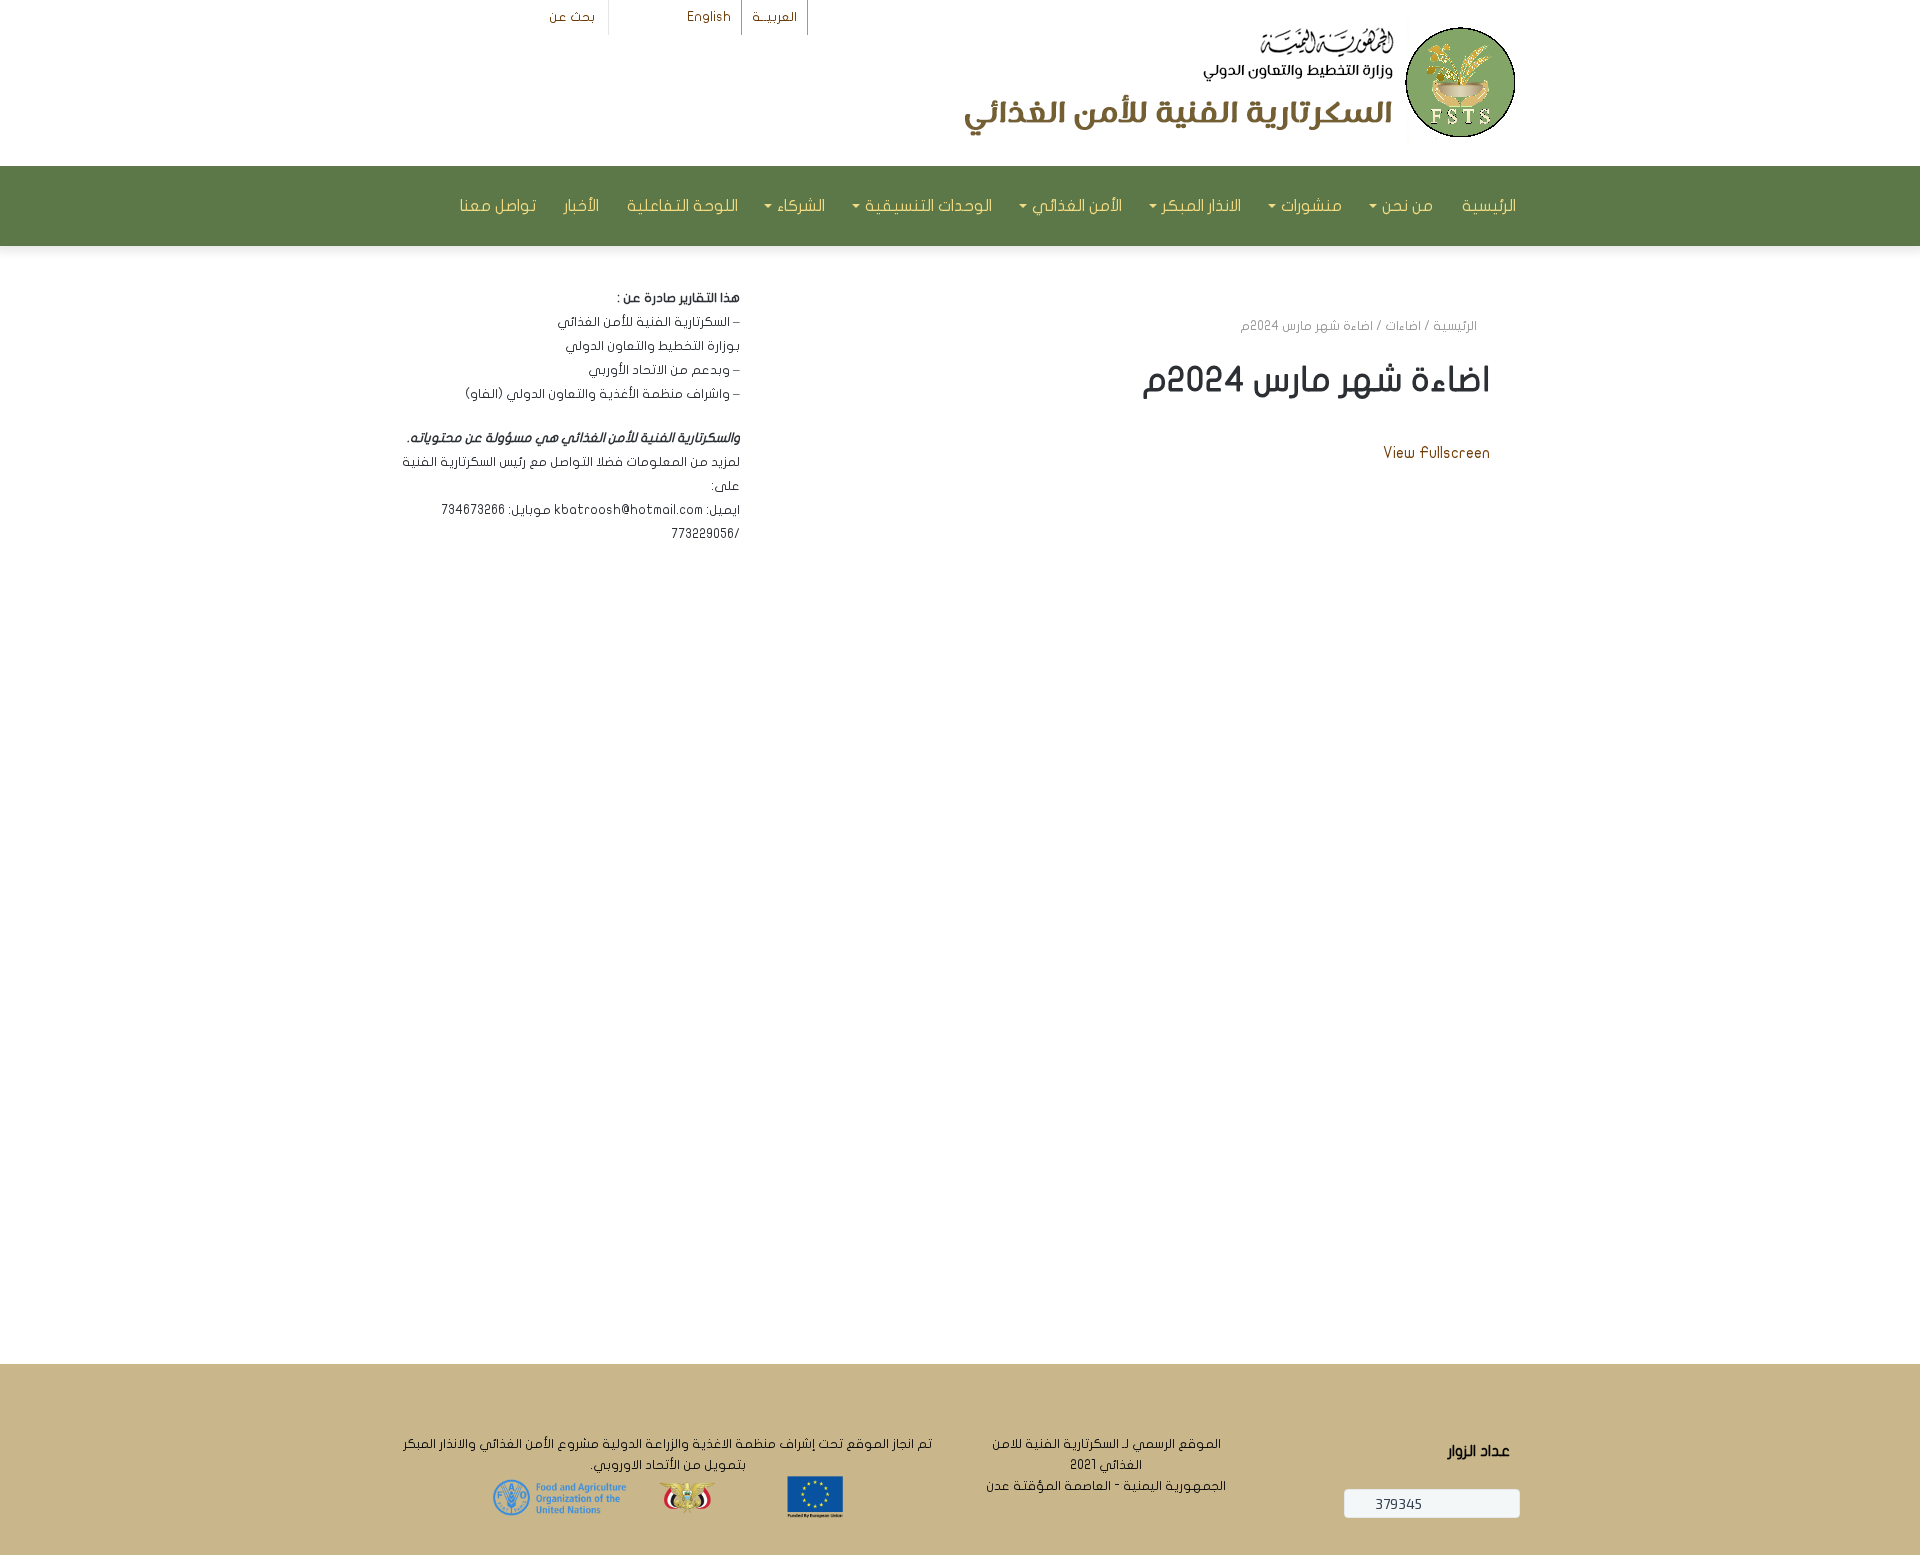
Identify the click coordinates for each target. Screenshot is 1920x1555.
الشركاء (801, 206)
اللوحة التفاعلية (682, 206)
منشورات (1311, 206)
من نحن (1407, 206)
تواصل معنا (498, 206)
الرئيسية (1489, 206)
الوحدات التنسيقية (928, 206)
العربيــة (774, 17)
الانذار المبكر (1201, 206)
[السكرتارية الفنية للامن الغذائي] (1245, 85)
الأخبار (581, 206)
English (709, 17)
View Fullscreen (1436, 453)
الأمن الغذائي (1077, 206)
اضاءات (1403, 326)
